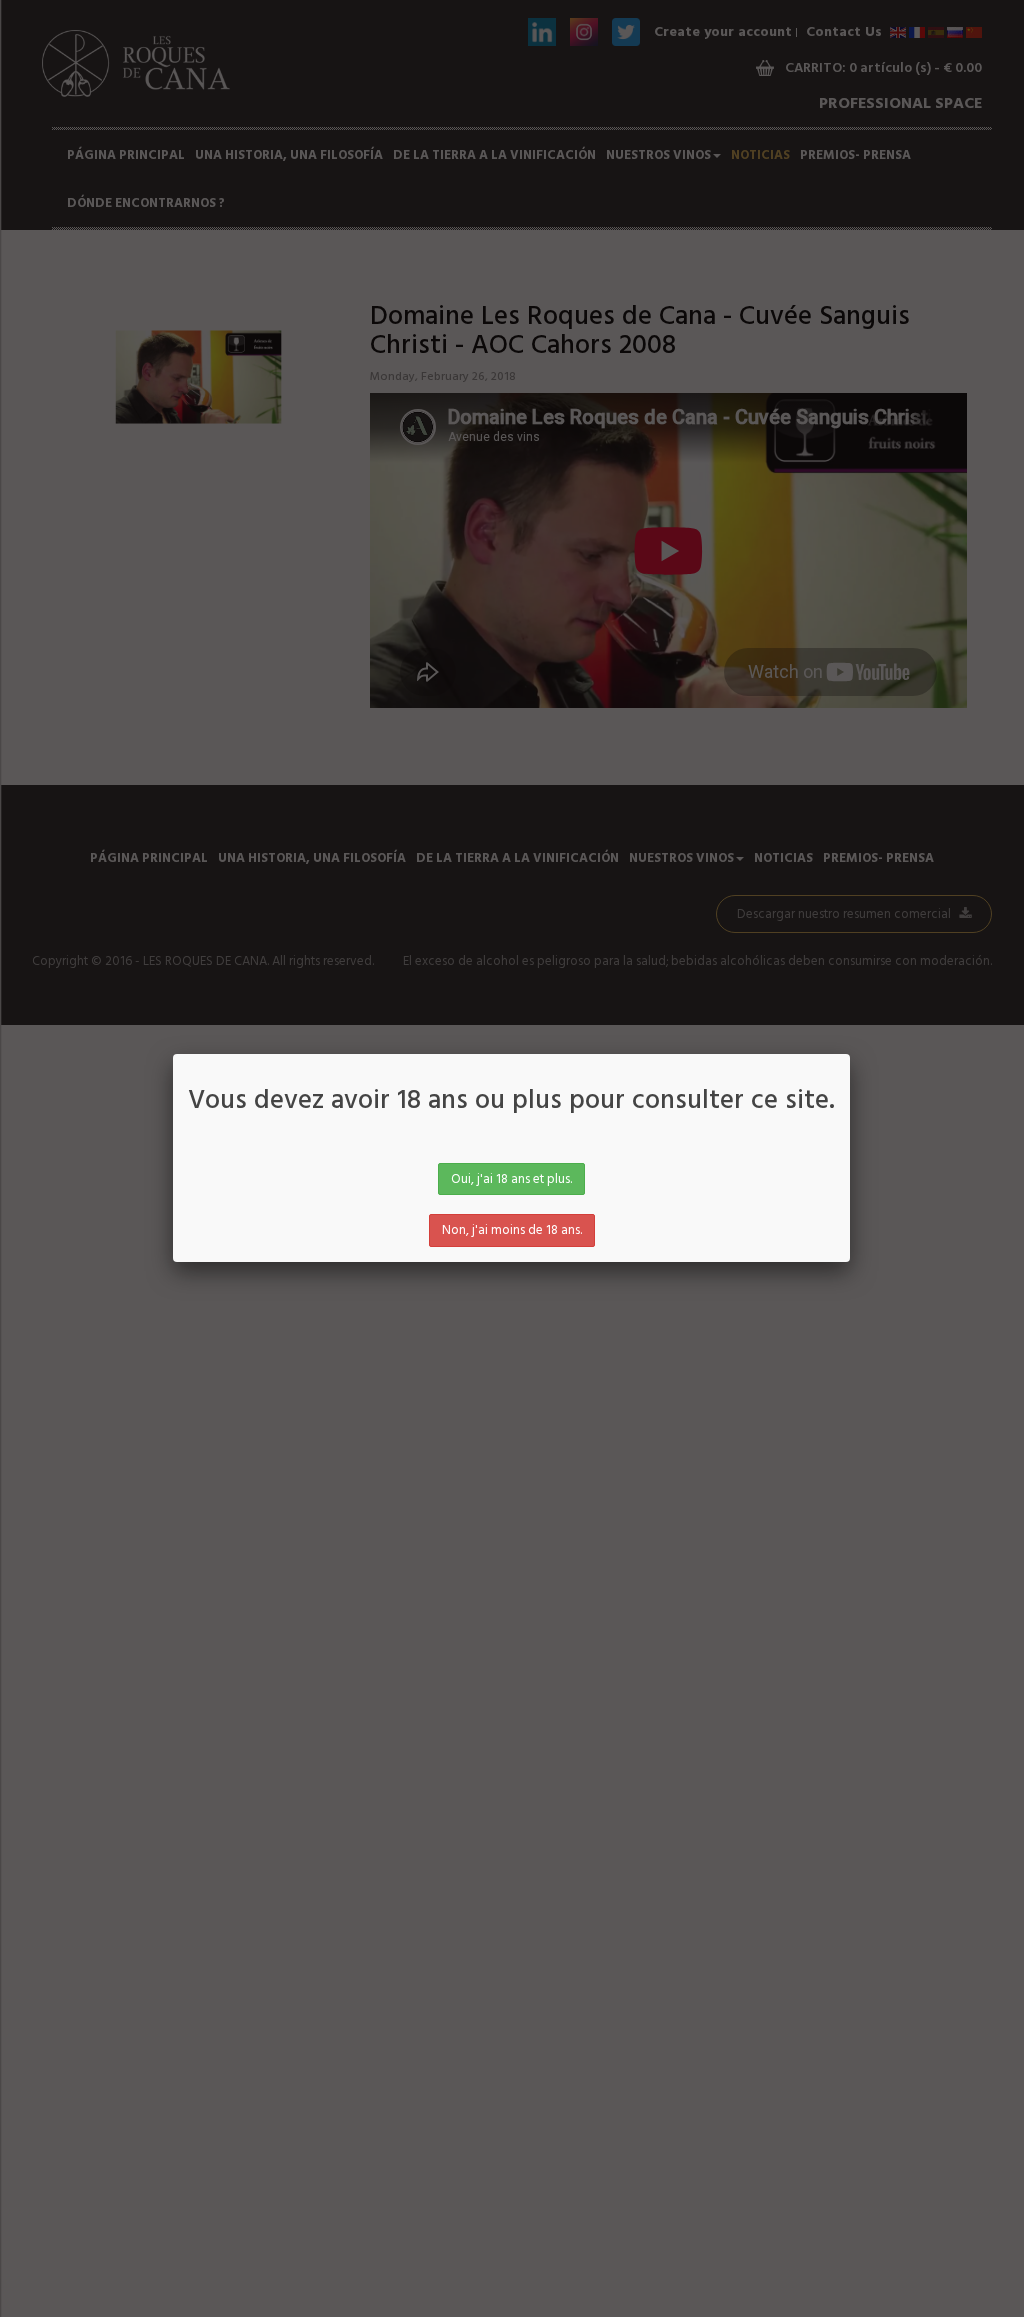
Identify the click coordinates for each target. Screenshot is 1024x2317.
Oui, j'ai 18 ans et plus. (511, 1179)
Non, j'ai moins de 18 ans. (512, 1230)
